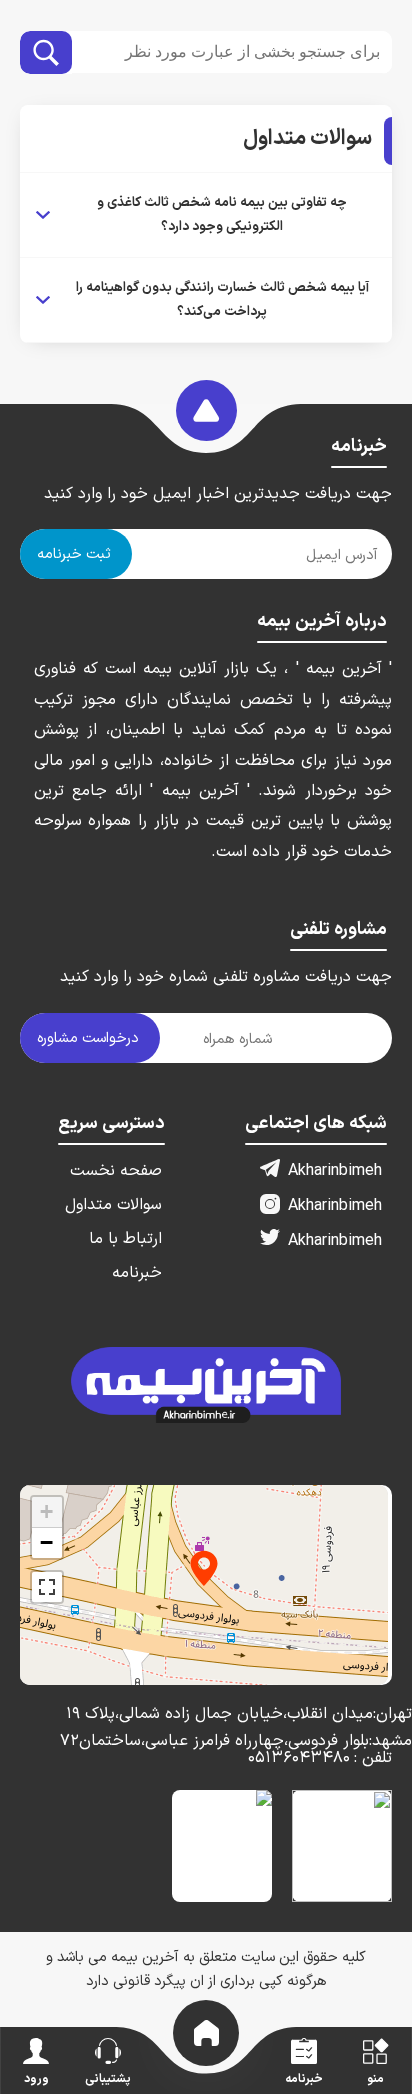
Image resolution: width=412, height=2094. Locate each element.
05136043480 (320, 1758)
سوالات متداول (113, 1205)
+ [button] (46, 1511)
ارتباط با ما (125, 1239)
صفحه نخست (116, 1171)
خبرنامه (137, 1273)
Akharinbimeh (335, 1171)
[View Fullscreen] (47, 1587)
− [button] (46, 1542)
